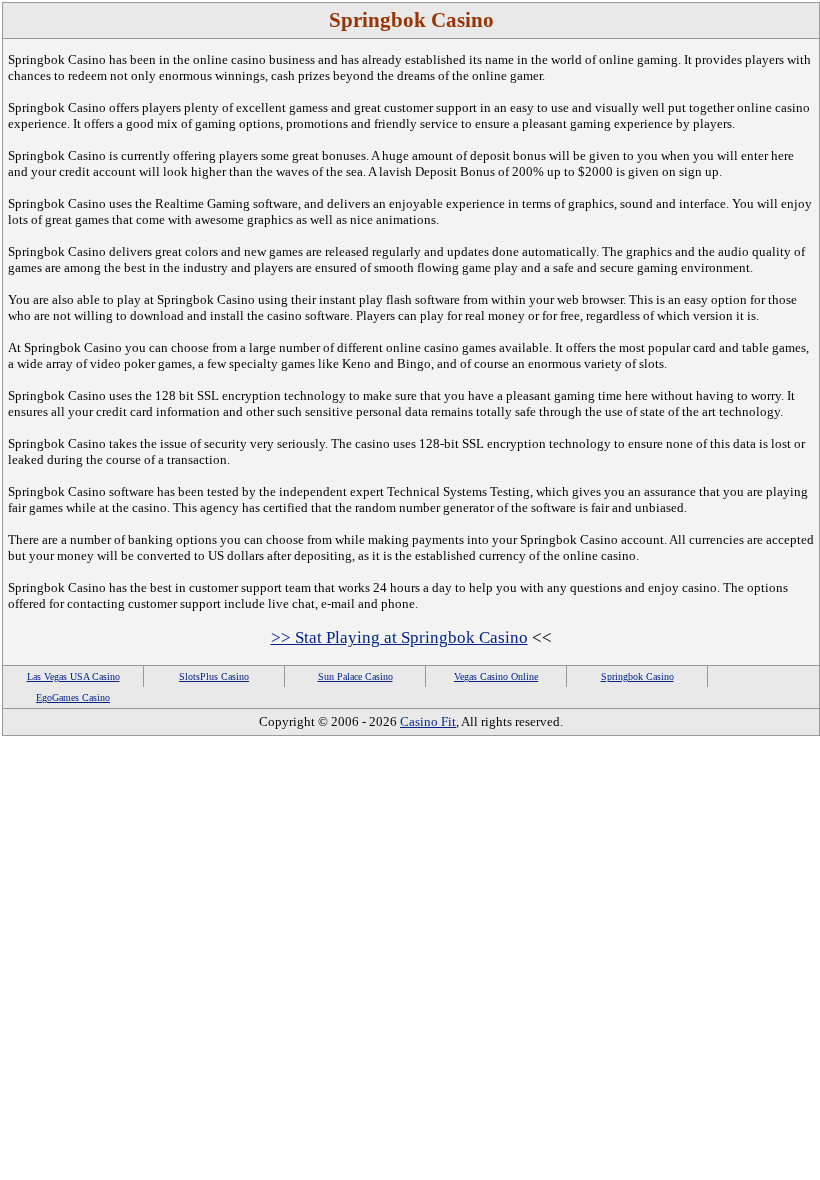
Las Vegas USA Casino (73, 676)
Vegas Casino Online (496, 676)
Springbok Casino (637, 676)
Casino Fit (428, 721)
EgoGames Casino (73, 697)
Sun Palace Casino (355, 676)
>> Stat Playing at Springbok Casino (399, 637)
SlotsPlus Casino (214, 676)
